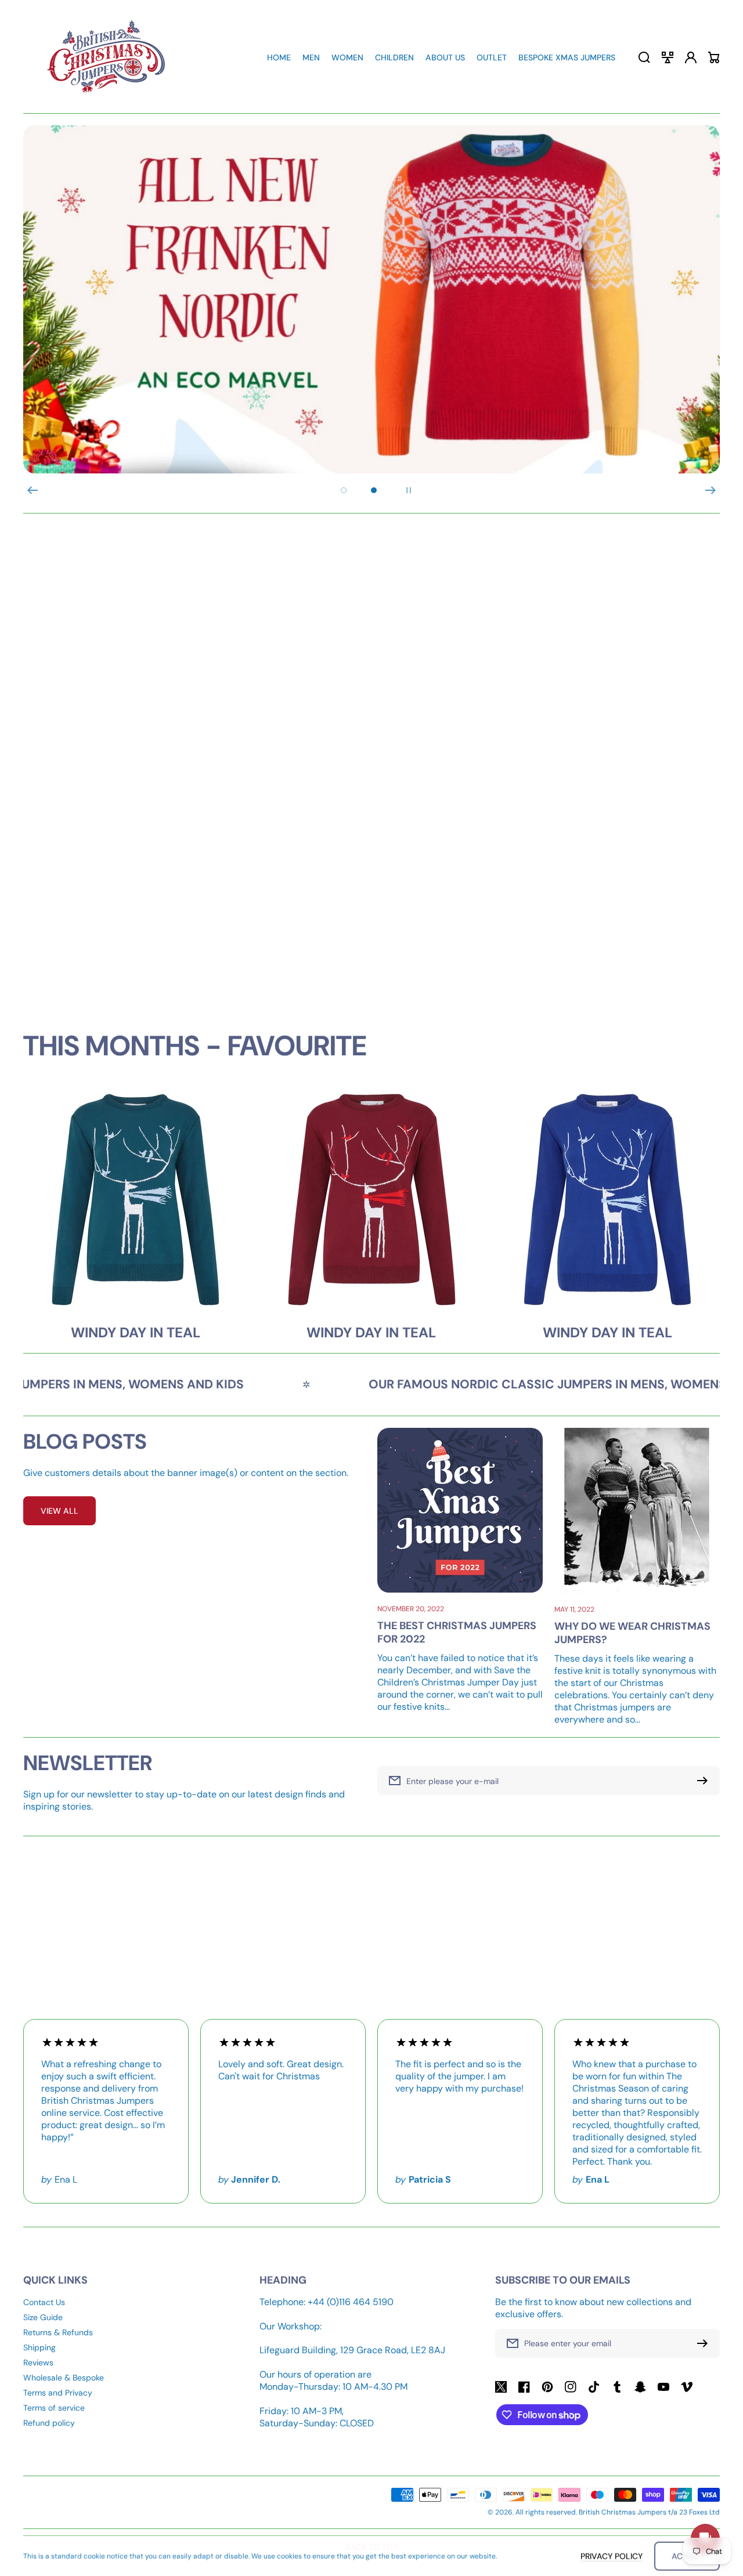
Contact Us (44, 2302)
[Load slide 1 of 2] (344, 490)
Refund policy (49, 2423)
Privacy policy (612, 2556)
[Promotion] (194, 751)
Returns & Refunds (58, 2332)
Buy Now (549, 882)
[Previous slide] (33, 490)
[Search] (644, 57)
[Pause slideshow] (409, 490)
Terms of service (54, 2408)
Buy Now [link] (195, 882)
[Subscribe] (705, 2343)
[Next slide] (710, 490)
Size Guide (43, 2317)
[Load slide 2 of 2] (374, 490)
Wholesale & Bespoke (64, 2378)
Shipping (39, 2347)
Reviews (38, 2362)
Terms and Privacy (58, 2393)
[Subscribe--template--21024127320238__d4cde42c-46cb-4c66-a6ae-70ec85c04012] (705, 1781)
